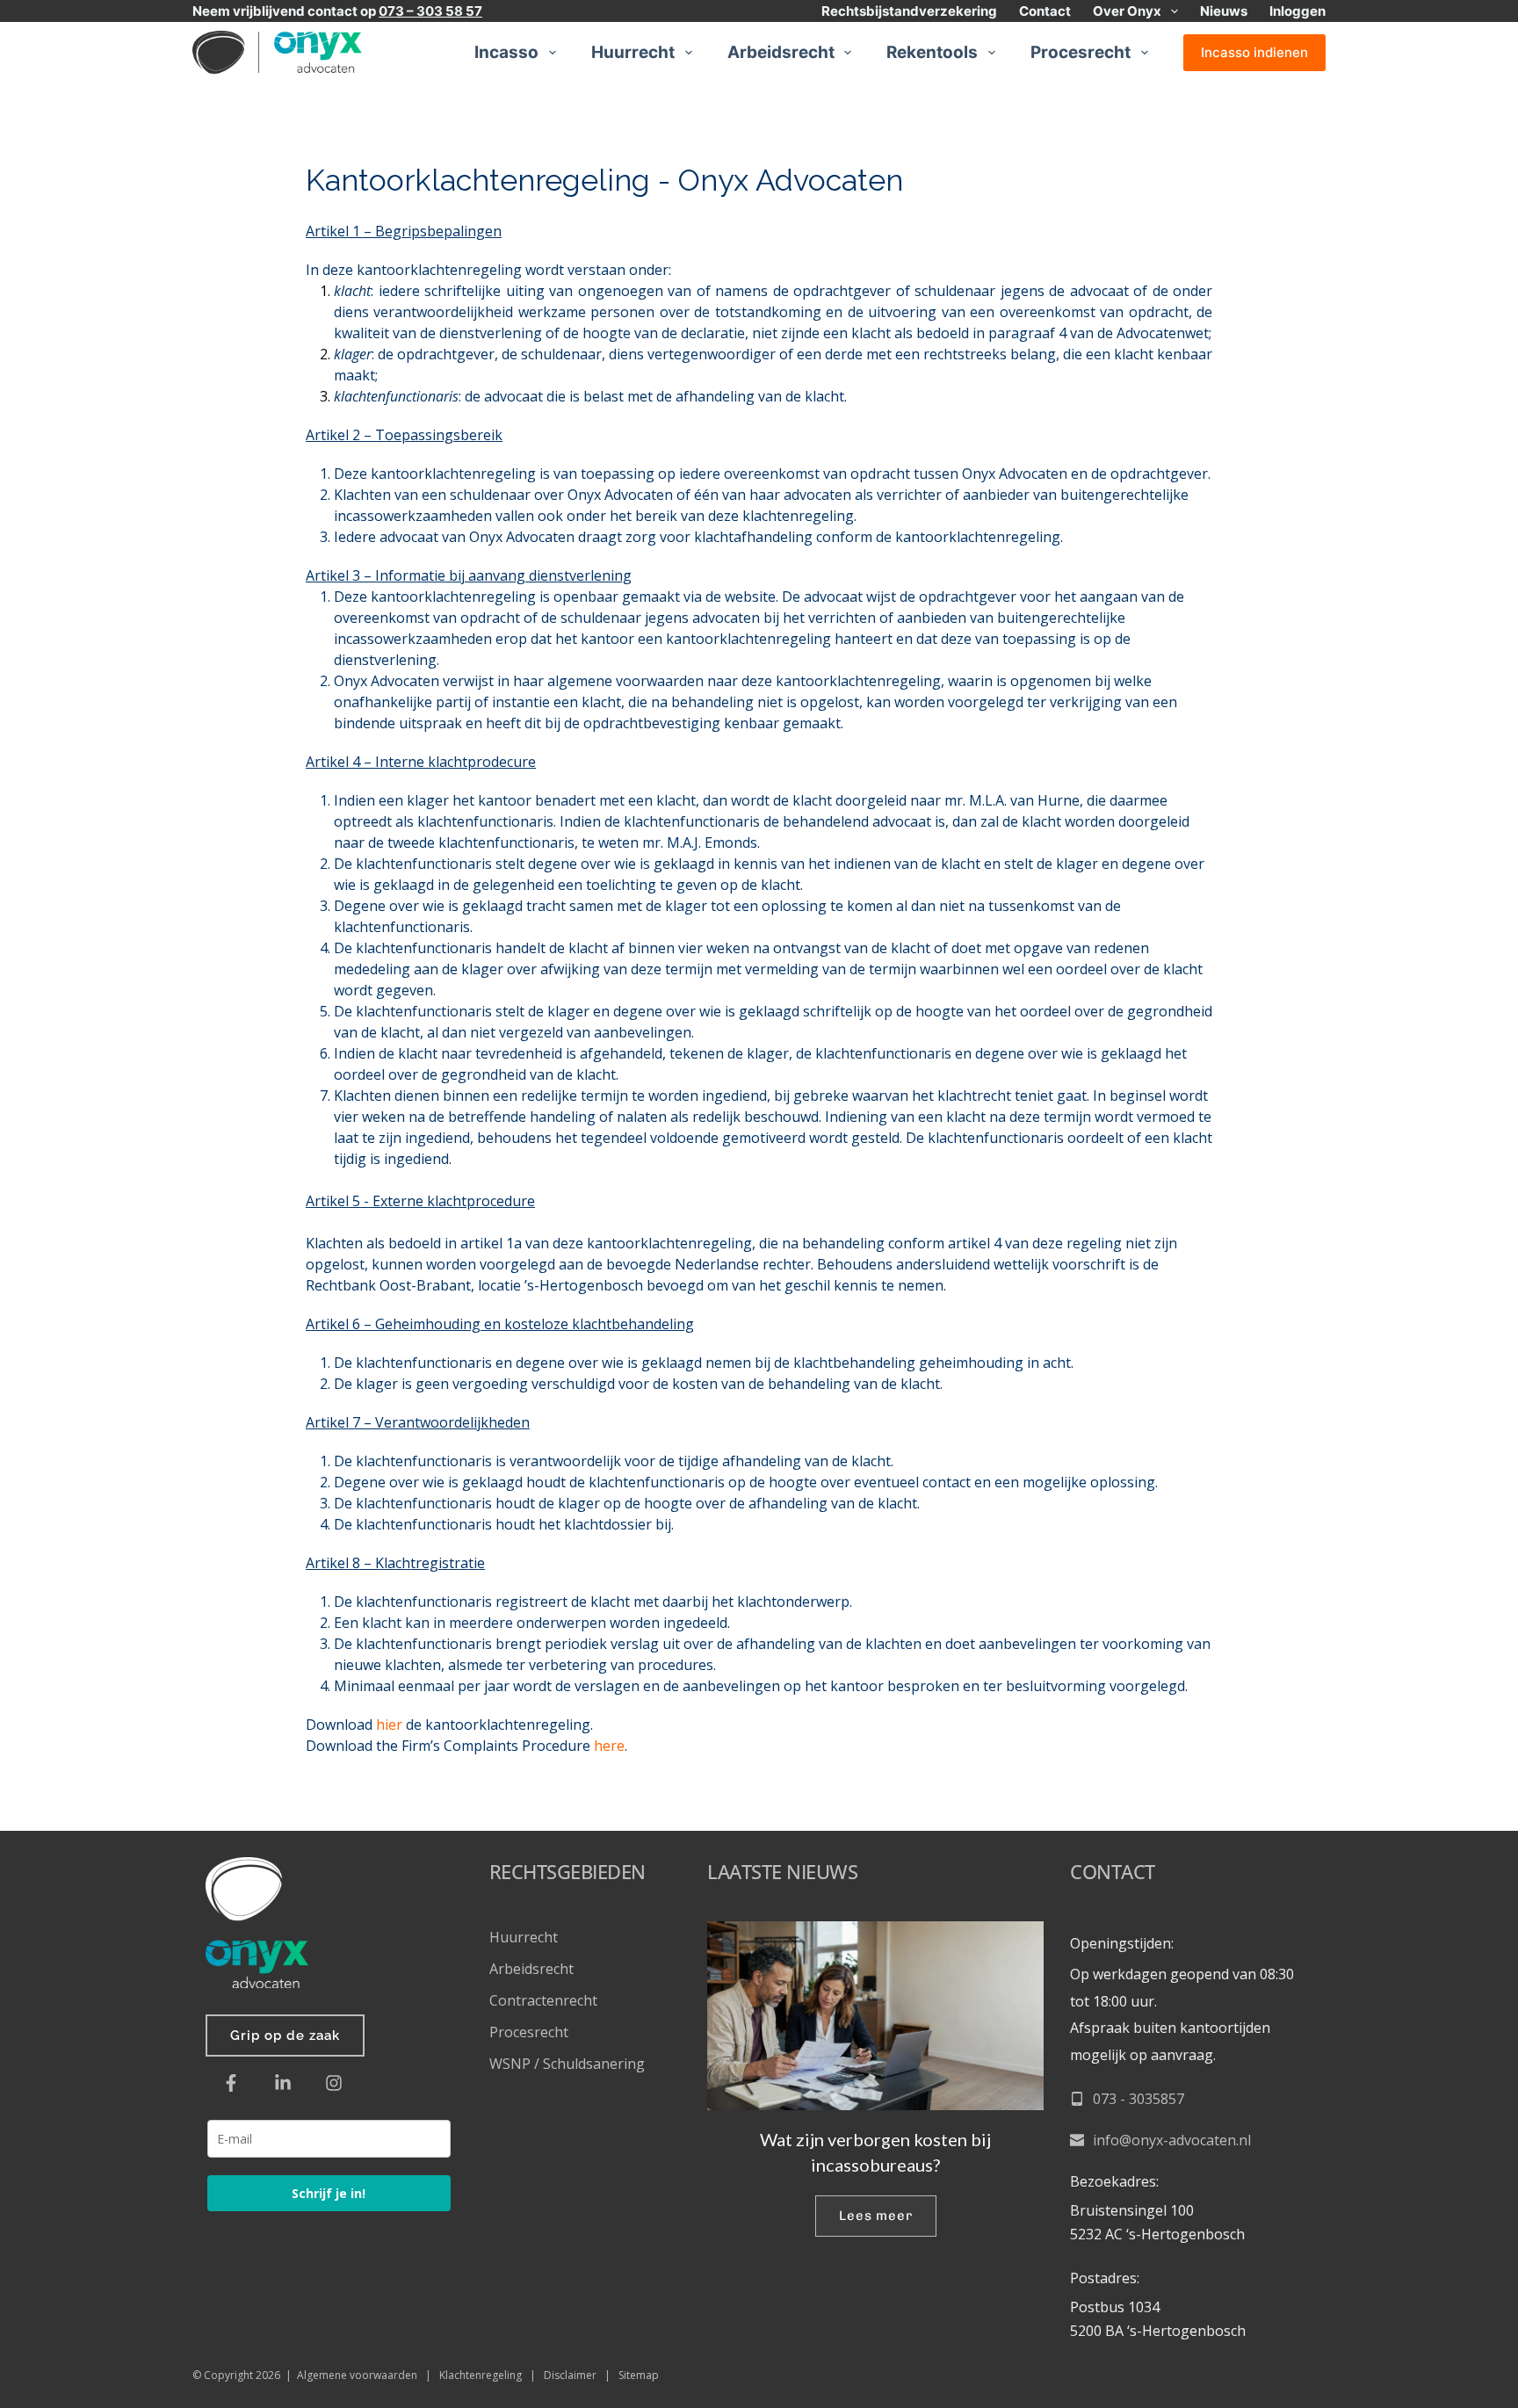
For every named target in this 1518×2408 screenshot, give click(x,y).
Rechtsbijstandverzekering (909, 11)
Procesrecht (1081, 52)
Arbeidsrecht (781, 52)
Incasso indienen (1254, 52)
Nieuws (1224, 11)
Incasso (506, 52)
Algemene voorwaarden (357, 2375)
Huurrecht (633, 52)
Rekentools (932, 52)
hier (389, 1725)
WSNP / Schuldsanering (569, 2064)
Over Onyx (1127, 11)
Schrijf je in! (329, 2193)
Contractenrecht (543, 2000)
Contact (1045, 11)
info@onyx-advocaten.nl (1172, 2140)
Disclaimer (570, 2375)
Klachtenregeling (481, 2375)
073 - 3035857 (1138, 2099)
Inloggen (1298, 11)
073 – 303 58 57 (430, 11)
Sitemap (639, 2375)
